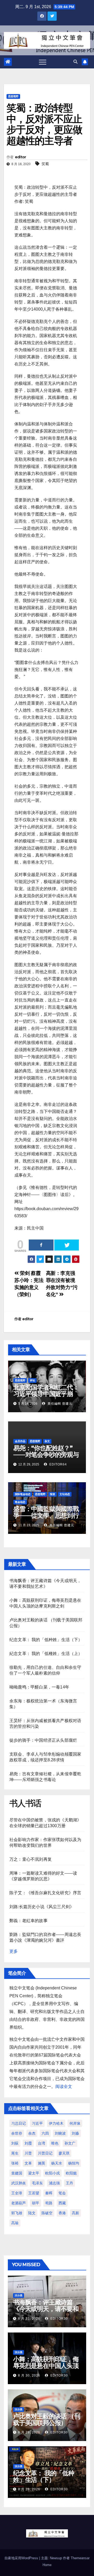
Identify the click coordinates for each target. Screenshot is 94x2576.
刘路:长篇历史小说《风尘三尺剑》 (42, 1907)
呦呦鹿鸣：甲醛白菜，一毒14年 (39, 1687)
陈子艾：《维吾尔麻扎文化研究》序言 (45, 1893)
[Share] (41, 1245)
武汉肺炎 (19, 2183)
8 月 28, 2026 (29, 2489)
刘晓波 (60, 2133)
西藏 (62, 2203)
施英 (42, 2163)
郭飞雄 (17, 2213)
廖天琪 (64, 2153)
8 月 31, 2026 (29, 2319)
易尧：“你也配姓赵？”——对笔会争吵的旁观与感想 (46, 1455)
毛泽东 (37, 2183)
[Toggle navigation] (43, 62)
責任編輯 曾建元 (59, 1404)
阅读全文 (64, 2087)
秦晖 (49, 2193)
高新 (75, 2213)
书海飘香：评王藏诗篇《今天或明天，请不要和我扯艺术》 (46, 2309)
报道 (52, 1494)
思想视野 (13, 96)
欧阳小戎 (52, 2173)
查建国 (17, 2173)
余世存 (17, 2133)
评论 (32, 1380)
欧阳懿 (71, 2173)
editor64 (58, 1464)
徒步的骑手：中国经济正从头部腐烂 (43, 1740)
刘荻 (15, 2143)
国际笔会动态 (23, 1494)
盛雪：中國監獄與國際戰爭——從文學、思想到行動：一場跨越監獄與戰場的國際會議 (46, 1519)
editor (20, 157)
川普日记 (45, 2153)
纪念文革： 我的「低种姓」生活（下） (46, 1640)
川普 (28, 2153)
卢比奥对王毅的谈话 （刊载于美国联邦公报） (47, 2420)
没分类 (19, 2295)
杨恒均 (74, 2163)
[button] (75, 62)
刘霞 (28, 2143)
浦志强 (54, 2183)
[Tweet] (67, 1245)
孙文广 (70, 2143)
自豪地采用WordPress (22, 2558)
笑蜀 (45, 164)
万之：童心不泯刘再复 (31, 1859)
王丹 (69, 2183)
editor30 (59, 2319)
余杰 (32, 2133)
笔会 (62, 2193)
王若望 (34, 2193)
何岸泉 (75, 2123)
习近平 (37, 2123)
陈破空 (47, 2213)
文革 (28, 2163)
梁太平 (34, 2173)
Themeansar (80, 2558)
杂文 (47, 1441)
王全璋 (17, 2193)
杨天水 (57, 2163)
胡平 (36, 2203)
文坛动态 (65, 1494)
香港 (62, 2213)
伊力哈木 (56, 2123)
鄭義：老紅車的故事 (28, 1921)
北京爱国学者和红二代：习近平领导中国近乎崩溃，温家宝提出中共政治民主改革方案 (46, 1397)
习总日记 (19, 2123)
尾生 (15, 2153)
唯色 (55, 2143)
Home (47, 2565)
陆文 (32, 2213)
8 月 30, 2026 (29, 2375)
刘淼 (75, 2133)
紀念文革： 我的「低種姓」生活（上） (46, 1654)
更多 (14, 1951)
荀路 (49, 2203)
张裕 (15, 2163)
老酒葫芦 (19, 2203)
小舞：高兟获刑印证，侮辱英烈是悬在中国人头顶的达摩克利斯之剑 (46, 2366)
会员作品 (20, 1441)
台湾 (42, 2143)
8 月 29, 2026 (29, 2432)
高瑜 (15, 2223)
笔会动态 (20, 1502)
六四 (45, 2133)
